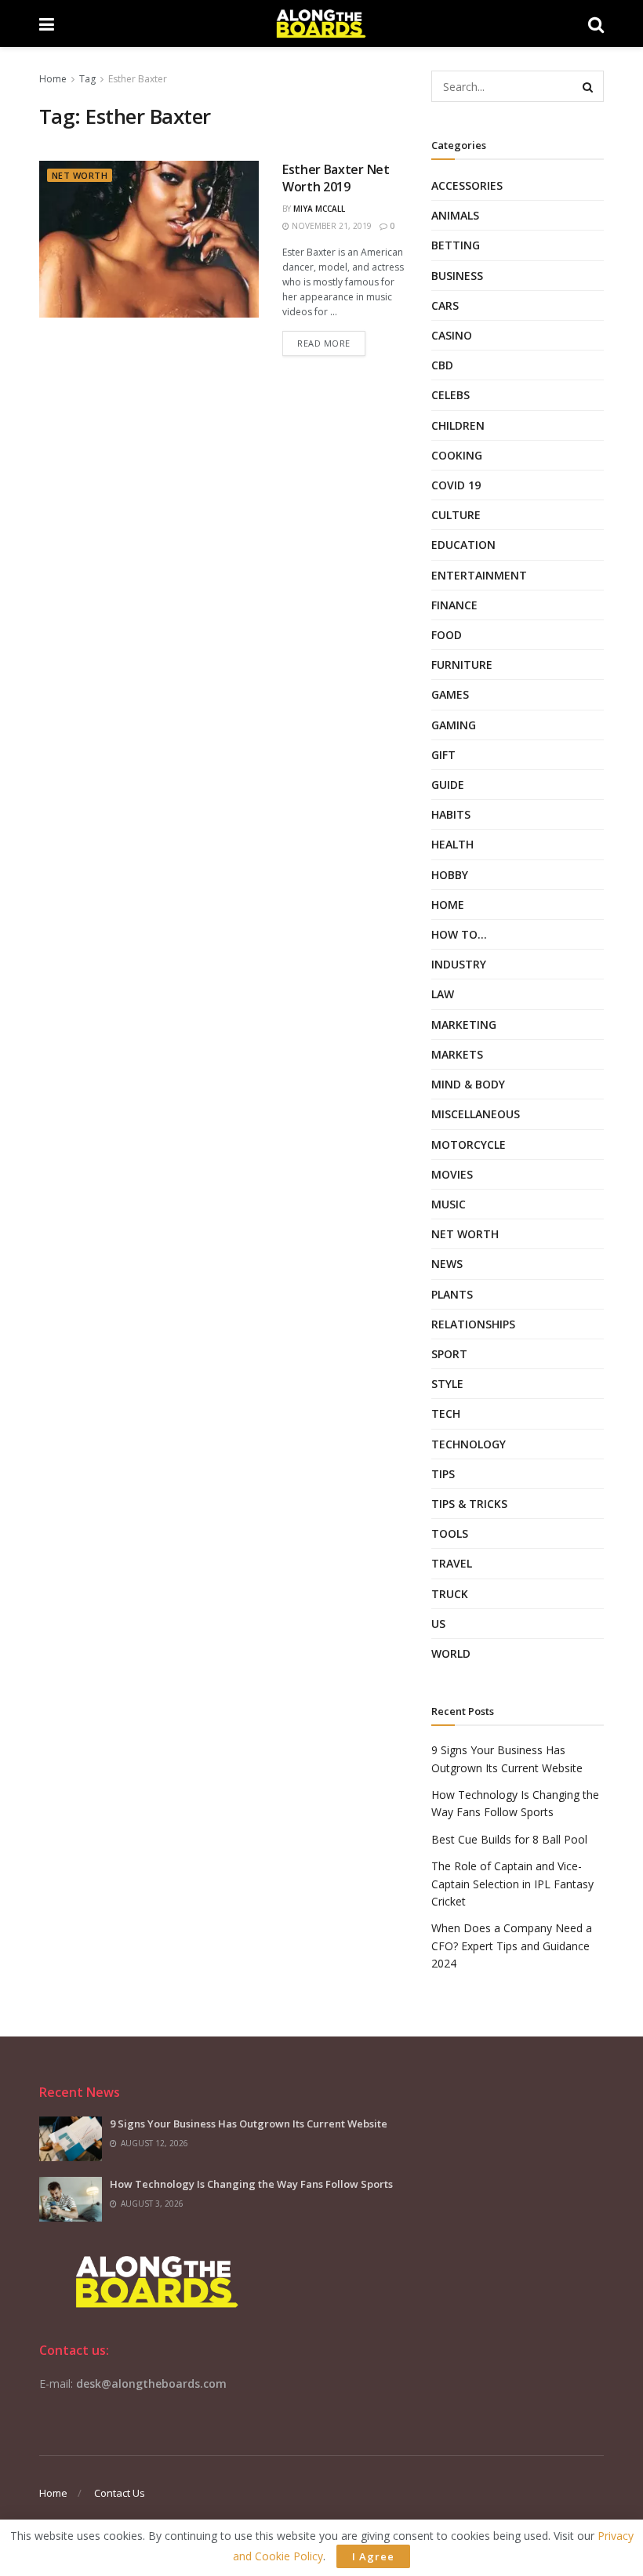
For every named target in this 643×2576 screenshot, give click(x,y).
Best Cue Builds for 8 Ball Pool (509, 1839)
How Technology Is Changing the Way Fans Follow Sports (251, 2184)
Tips (443, 1474)
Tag (87, 79)
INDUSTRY (459, 964)
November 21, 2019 (331, 226)
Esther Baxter (138, 79)
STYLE (447, 1384)
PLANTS (452, 1294)
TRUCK (450, 1594)
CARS (445, 305)
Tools (450, 1533)
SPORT (449, 1354)
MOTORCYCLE (469, 1144)
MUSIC (449, 1204)
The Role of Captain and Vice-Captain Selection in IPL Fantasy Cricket (512, 1884)
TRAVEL (452, 1563)
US (438, 1624)
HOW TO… (459, 934)
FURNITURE (462, 665)
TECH (446, 1413)
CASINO (452, 335)
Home (53, 79)
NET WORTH (80, 175)
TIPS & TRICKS (469, 1504)
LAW (443, 994)
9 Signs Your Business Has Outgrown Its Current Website (249, 2124)
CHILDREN (458, 425)
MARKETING (464, 1025)
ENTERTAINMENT (479, 575)
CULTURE (456, 515)
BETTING (456, 245)
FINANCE (454, 605)
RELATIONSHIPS (473, 1324)
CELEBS (450, 395)
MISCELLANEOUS (476, 1114)
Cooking (457, 455)
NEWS (447, 1264)
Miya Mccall (319, 209)
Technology (469, 1444)
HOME (448, 905)
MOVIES (452, 1174)
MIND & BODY (468, 1084)
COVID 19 (456, 485)
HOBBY (450, 875)
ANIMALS (455, 215)
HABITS (451, 814)
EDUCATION (463, 545)
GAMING (454, 725)
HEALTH (452, 844)
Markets (457, 1054)
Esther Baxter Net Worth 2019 (336, 178)
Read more (324, 343)
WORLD (451, 1653)
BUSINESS (457, 276)
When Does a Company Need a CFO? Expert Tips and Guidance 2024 (512, 1946)
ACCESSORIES (467, 185)
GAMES (450, 694)
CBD (442, 365)
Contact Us (120, 2493)
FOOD (447, 635)
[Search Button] (588, 86)
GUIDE (448, 785)
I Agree (373, 2556)
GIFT (443, 755)
